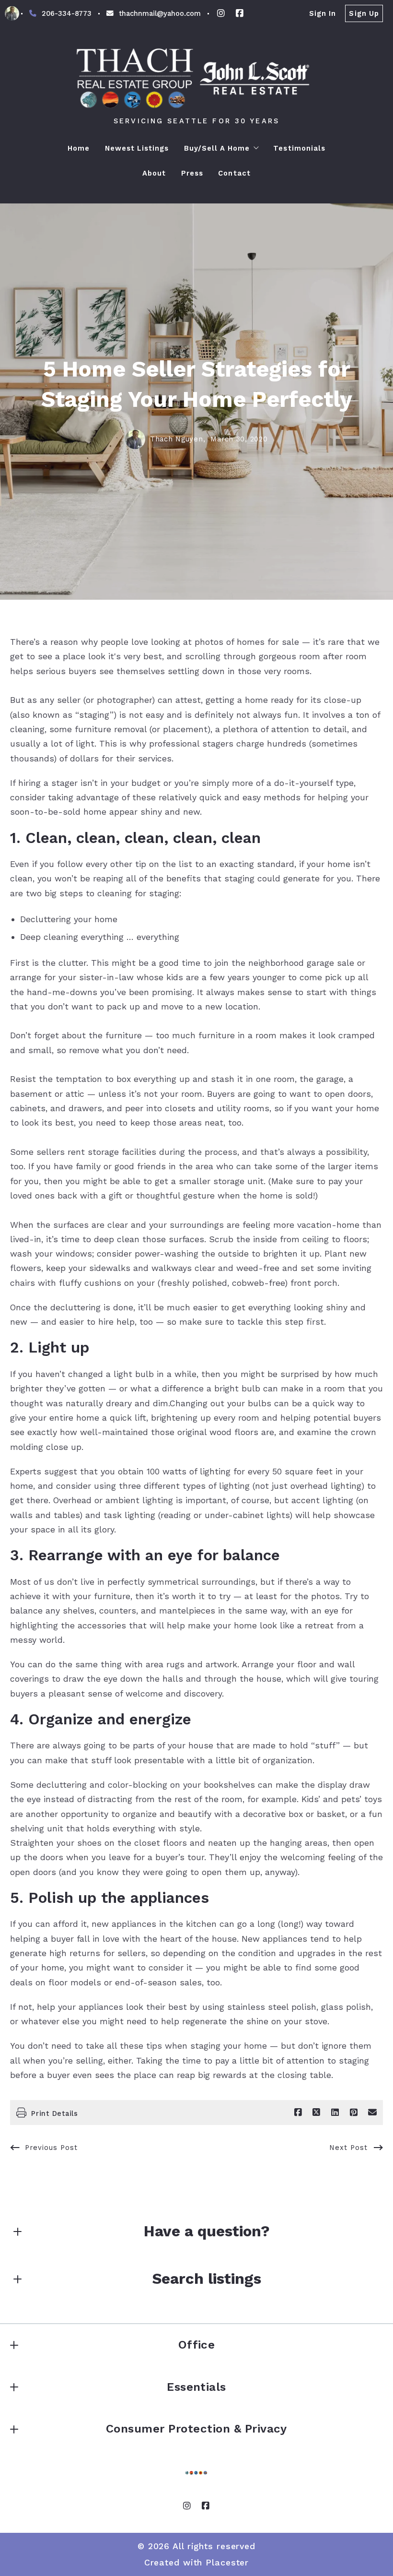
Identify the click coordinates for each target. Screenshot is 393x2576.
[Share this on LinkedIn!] (335, 2113)
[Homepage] (196, 78)
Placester (227, 2562)
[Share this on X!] (316, 2113)
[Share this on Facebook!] (298, 2113)
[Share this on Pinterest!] (354, 2113)
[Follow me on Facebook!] (240, 13)
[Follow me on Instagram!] (221, 13)
